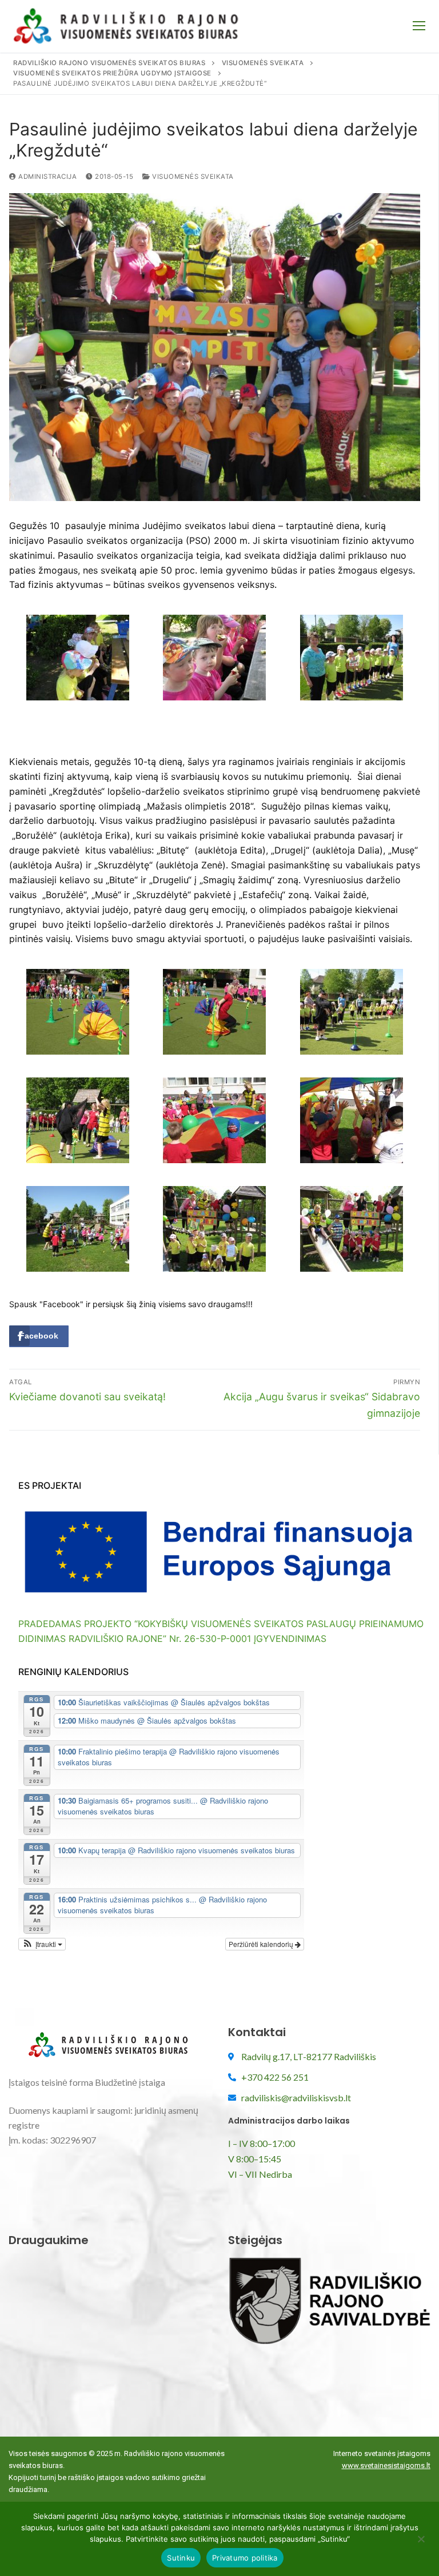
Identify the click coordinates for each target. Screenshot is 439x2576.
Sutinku (181, 2558)
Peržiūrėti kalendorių (262, 1944)
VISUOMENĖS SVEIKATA (192, 177)
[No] (421, 2543)
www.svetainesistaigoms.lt (386, 2465)
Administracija (47, 177)
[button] (42, 1944)
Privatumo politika (245, 2558)
